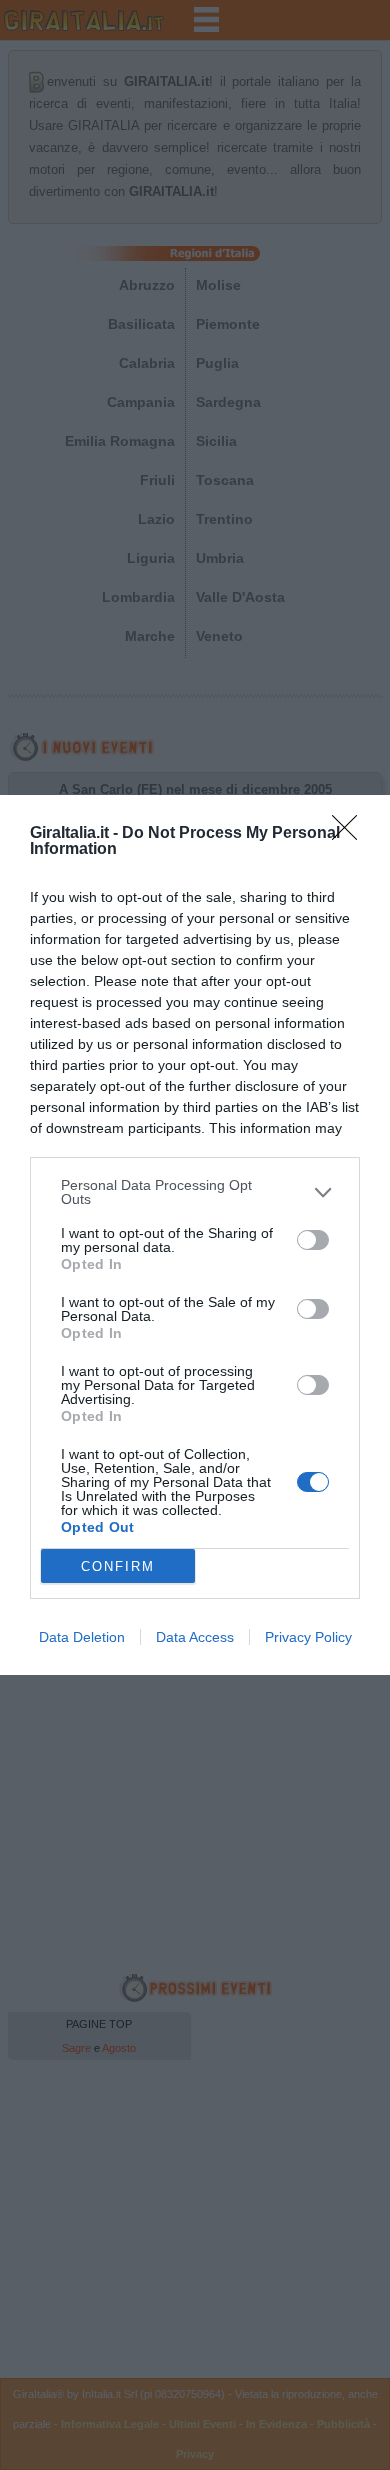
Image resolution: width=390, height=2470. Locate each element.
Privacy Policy (308, 1637)
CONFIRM (118, 1566)
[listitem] (195, 1192)
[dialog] (195, 1235)
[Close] (351, 834)
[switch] (313, 1240)
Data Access (195, 1637)
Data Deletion (82, 1637)
